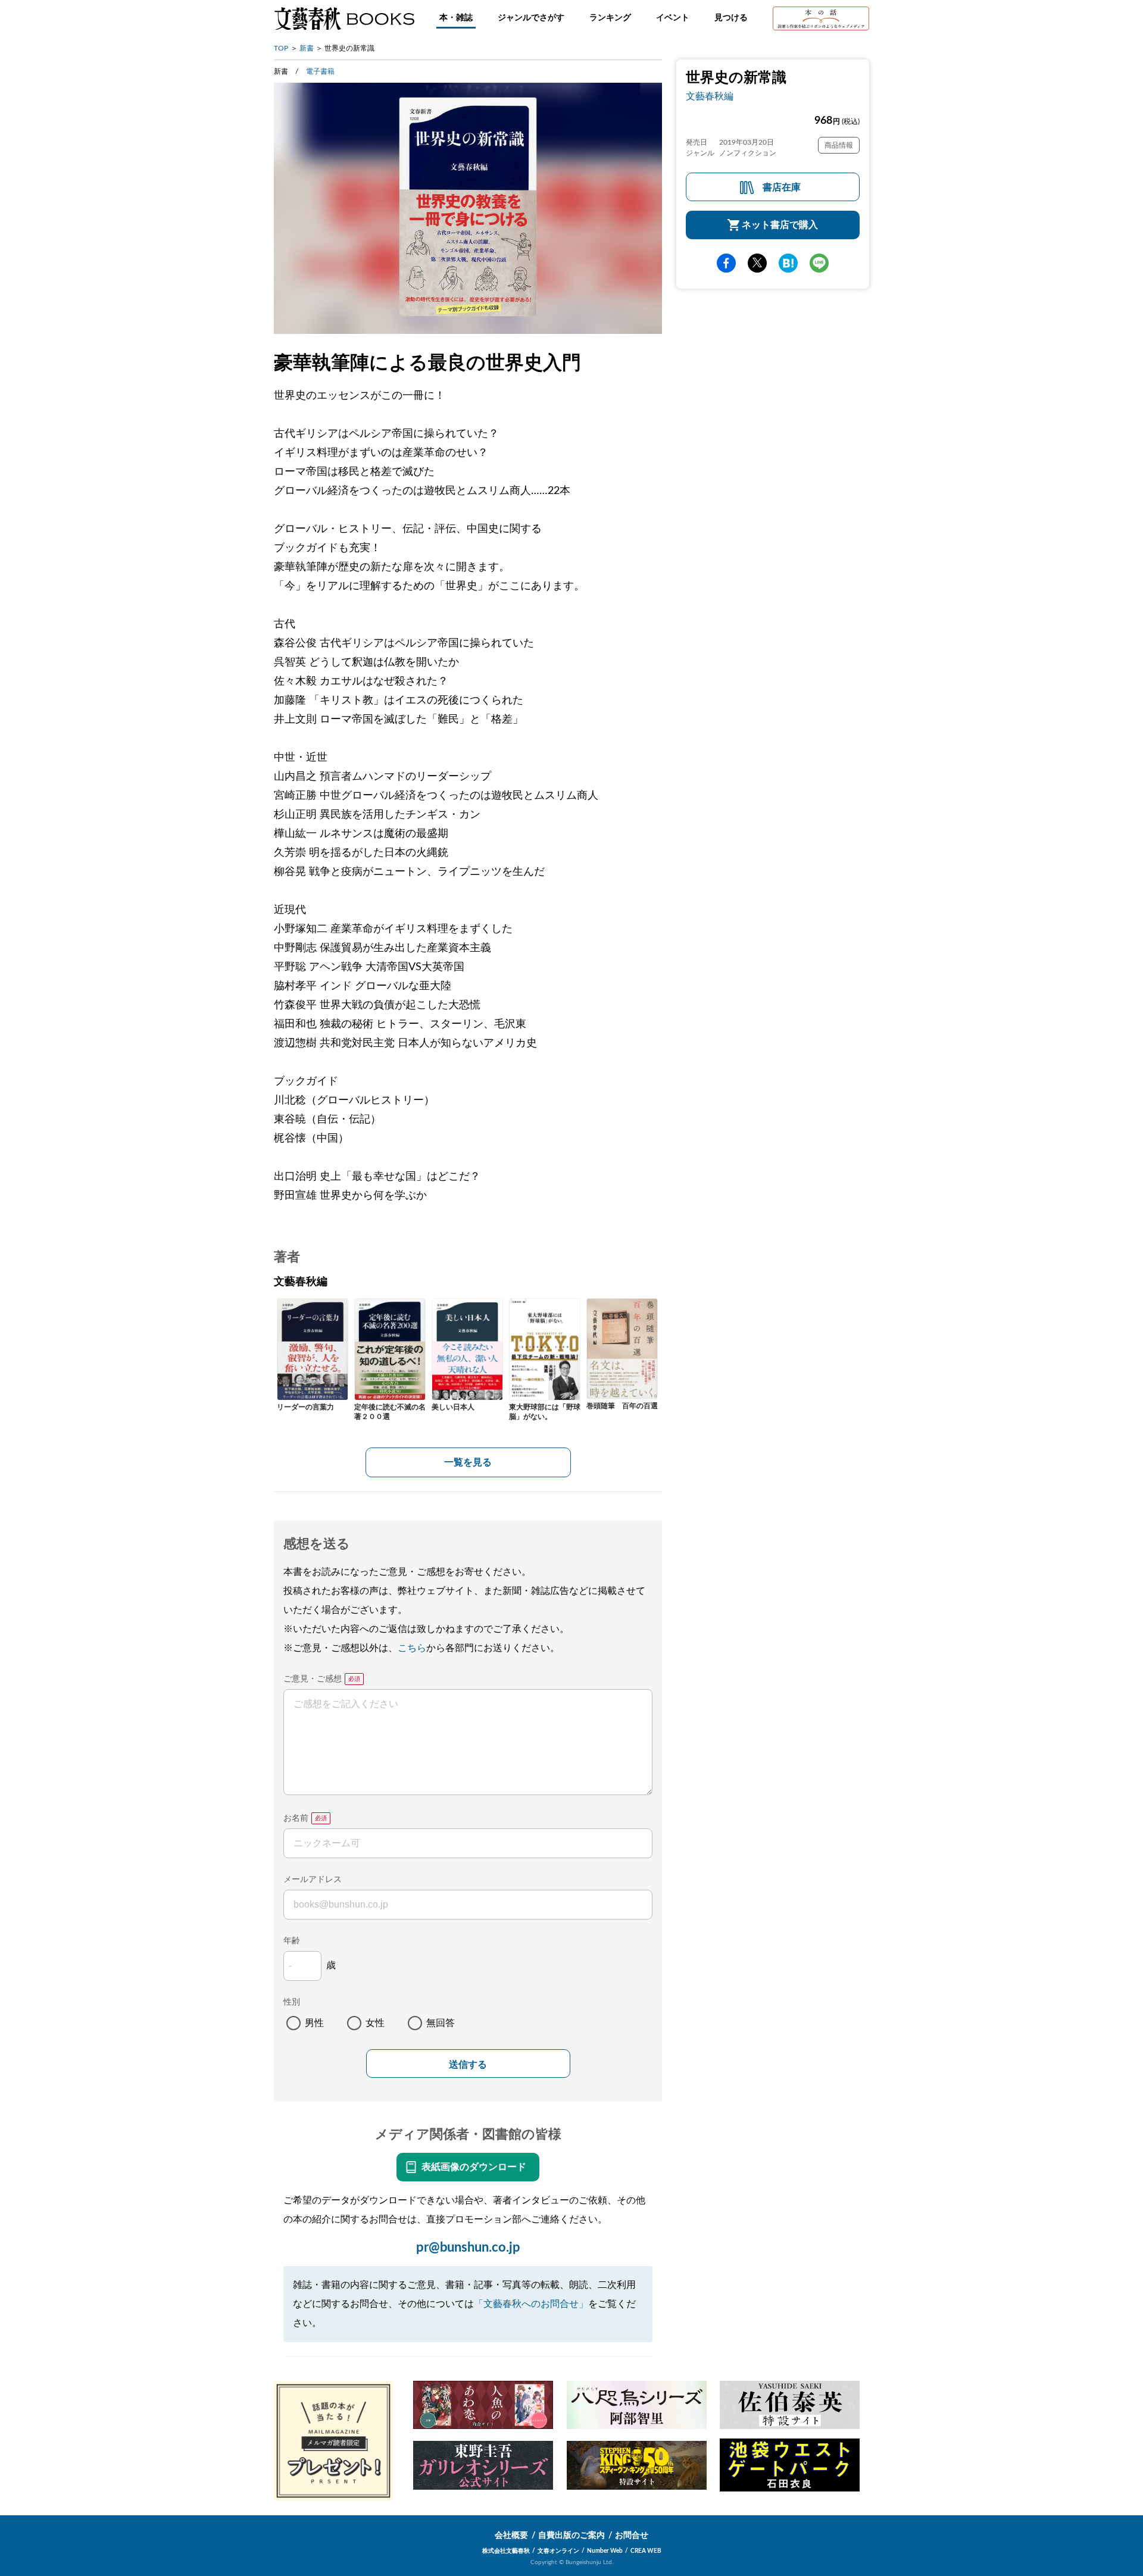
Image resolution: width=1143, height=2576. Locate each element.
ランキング (610, 18)
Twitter (757, 263)
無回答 (441, 2023)
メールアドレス (313, 1880)
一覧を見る (468, 1462)
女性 (375, 2023)
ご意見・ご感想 (313, 1679)
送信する (468, 2064)
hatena (788, 263)
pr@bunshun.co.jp (468, 2247)
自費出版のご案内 (571, 2536)
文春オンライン (558, 2551)
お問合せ (632, 2536)
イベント (673, 18)
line (819, 263)
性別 (292, 2002)
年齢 (292, 1941)
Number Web (605, 2551)
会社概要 (511, 2536)
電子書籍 (320, 71)
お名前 (296, 1818)
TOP (281, 48)
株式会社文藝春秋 (506, 2551)
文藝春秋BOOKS (344, 18)
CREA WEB (646, 2551)
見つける (731, 18)
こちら (412, 1648)
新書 (307, 48)
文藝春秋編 (710, 96)
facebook (726, 263)
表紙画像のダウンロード (474, 2167)
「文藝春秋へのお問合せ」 (531, 2304)
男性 (314, 2023)
